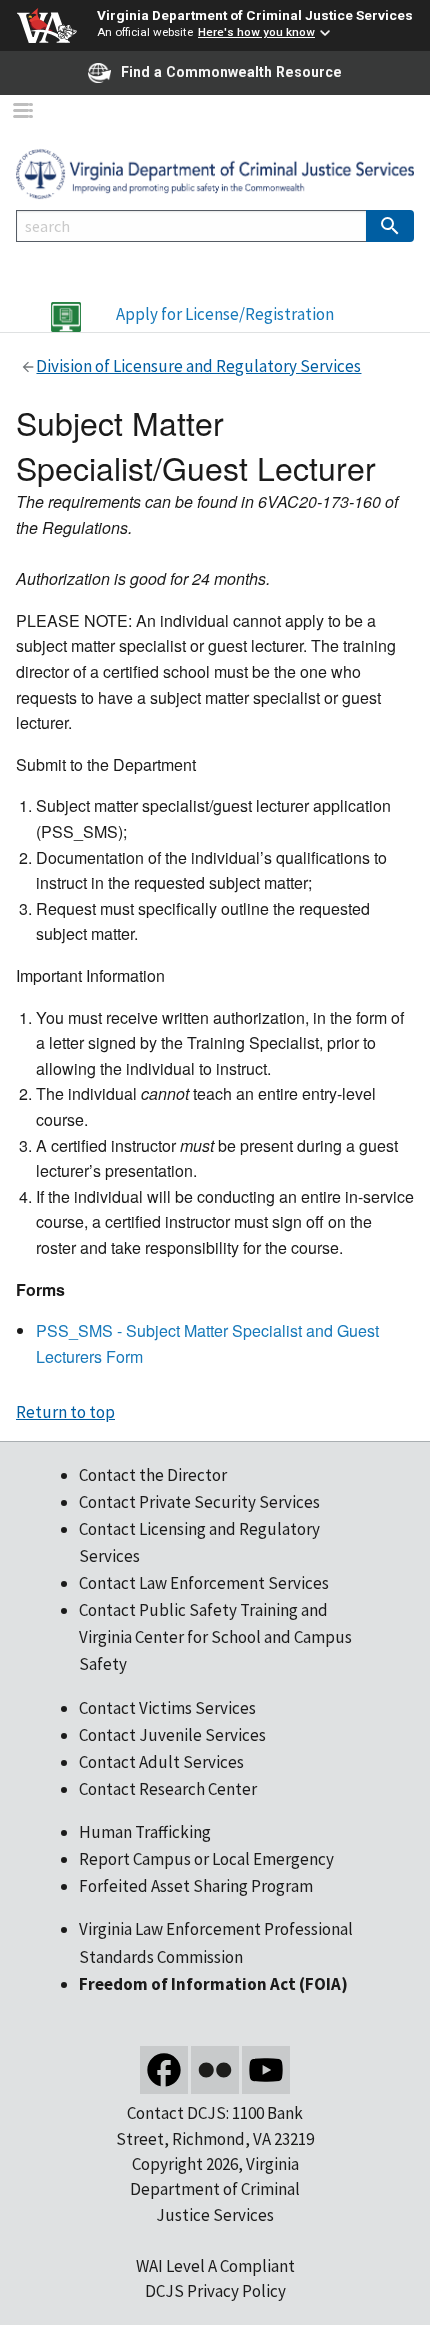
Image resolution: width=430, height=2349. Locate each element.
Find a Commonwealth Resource (231, 72)
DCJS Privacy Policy (215, 2291)
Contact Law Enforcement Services (204, 1583)
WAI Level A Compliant (215, 2266)
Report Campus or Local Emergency (206, 1859)
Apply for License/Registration (225, 314)
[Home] (215, 172)
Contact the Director (153, 1475)
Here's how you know (256, 32)
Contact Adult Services (161, 1762)
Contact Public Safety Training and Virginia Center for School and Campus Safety (215, 1637)
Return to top (65, 1412)
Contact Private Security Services (199, 1502)
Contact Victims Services (167, 1708)
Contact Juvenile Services (172, 1735)
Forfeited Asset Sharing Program (196, 1886)
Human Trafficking (145, 1832)
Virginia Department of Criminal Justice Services (255, 15)
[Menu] (22, 112)
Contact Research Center (168, 1789)
